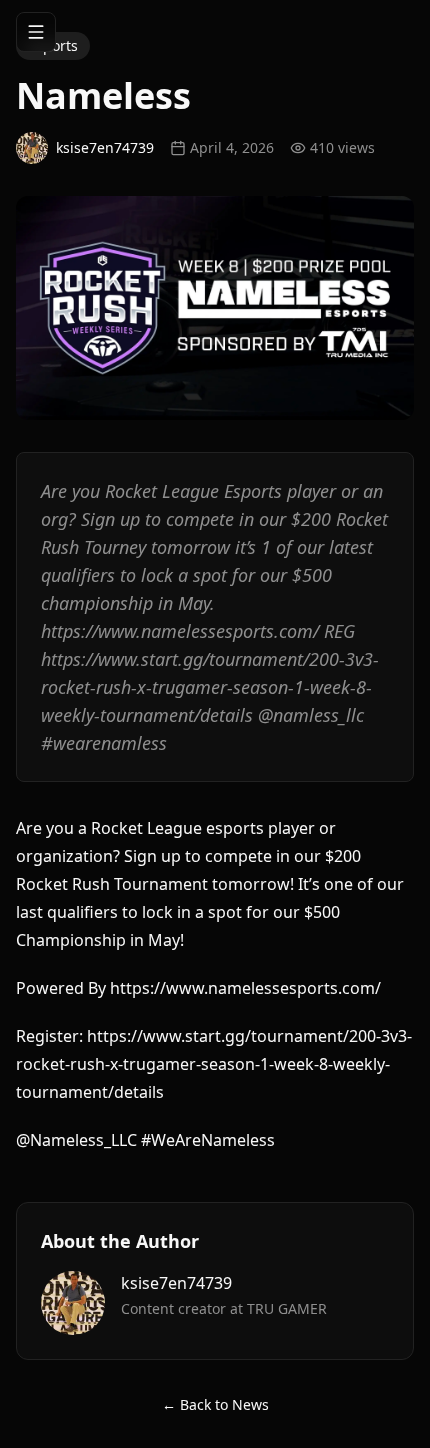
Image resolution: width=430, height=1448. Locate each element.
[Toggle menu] (36, 32)
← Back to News (215, 1404)
